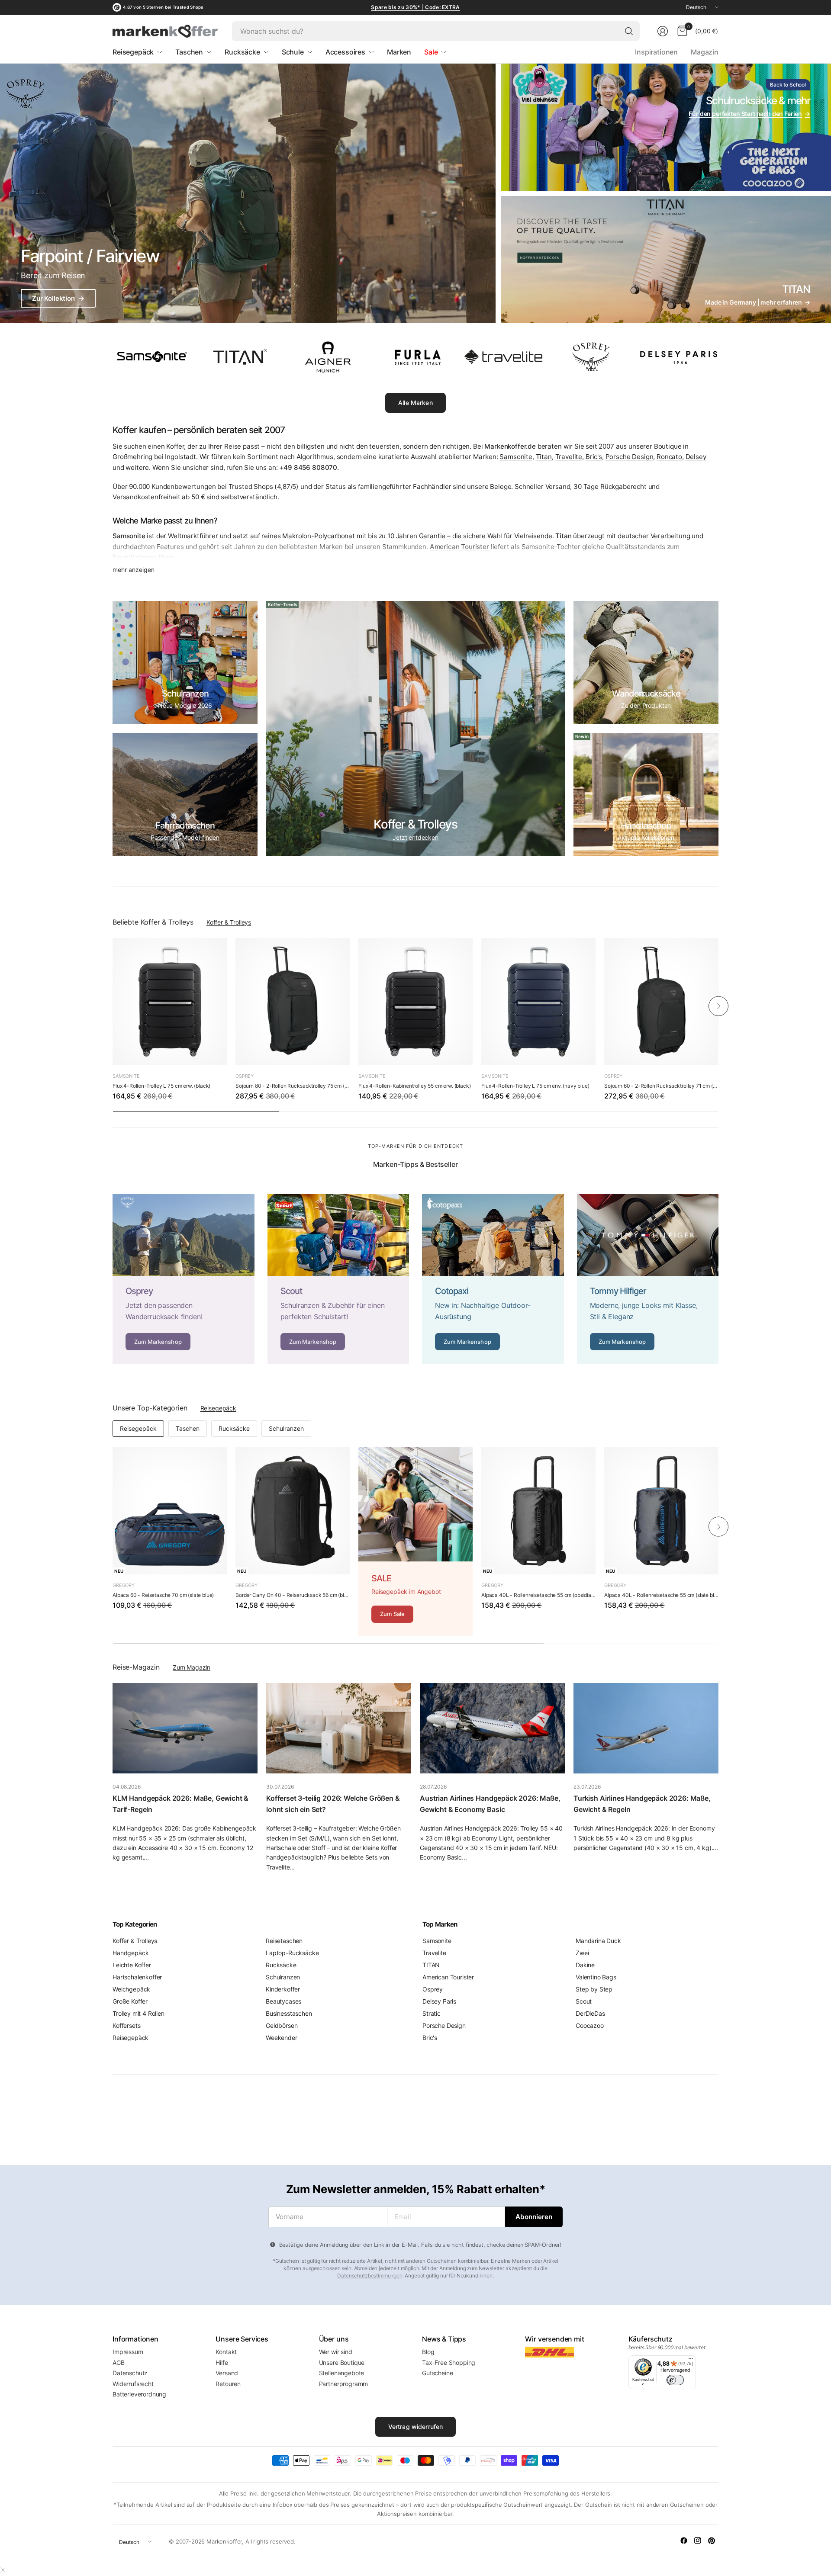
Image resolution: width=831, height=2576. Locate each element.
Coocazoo (590, 2025)
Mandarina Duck (598, 1941)
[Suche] (629, 31)
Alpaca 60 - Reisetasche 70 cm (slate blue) (163, 1595)
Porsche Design (630, 457)
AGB (119, 2362)
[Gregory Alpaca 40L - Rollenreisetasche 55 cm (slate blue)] (661, 1511)
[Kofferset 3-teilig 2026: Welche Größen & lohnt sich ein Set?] (339, 1728)
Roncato (669, 457)
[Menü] (691, 2361)
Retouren (228, 2384)
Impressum (128, 2352)
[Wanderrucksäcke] (646, 663)
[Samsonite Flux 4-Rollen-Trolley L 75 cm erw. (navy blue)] (538, 1002)
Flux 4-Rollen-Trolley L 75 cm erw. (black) (161, 1086)
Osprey (245, 1076)
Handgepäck (130, 1953)
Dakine (585, 1965)
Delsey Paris (439, 2001)
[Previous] (113, 1006)
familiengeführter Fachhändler (404, 487)
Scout (584, 2001)
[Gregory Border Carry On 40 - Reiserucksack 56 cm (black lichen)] (293, 1511)
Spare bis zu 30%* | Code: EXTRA (415, 7)
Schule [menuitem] (293, 52)
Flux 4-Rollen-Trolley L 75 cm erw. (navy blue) (535, 1086)
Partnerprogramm (344, 2384)
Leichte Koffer (132, 1965)
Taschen (188, 1428)
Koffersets (126, 2025)
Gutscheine (437, 2373)
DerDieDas (590, 2013)
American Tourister (448, 1977)
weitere (137, 467)
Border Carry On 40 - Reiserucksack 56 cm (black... (293, 1595)
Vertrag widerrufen (416, 2427)
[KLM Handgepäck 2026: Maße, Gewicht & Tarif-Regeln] (185, 1728)
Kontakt (226, 2352)
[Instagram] (698, 2541)
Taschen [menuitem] (189, 52)
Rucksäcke (234, 1428)
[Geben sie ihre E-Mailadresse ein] (534, 2217)
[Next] (718, 1006)
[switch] (675, 2380)
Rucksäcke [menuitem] (242, 52)
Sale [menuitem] (431, 52)
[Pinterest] (712, 2541)
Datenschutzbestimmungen (370, 2276)
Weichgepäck (131, 1989)
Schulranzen (286, 1428)
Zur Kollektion (58, 298)
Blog (428, 2352)
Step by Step (594, 1989)
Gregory (124, 1585)
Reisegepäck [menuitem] (133, 52)
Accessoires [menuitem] (345, 52)
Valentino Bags (596, 1977)
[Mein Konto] (663, 31)
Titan (544, 457)
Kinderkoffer (283, 1989)
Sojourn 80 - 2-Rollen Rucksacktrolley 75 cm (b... (293, 1086)
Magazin (705, 52)
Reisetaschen (284, 1941)
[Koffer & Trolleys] (415, 729)
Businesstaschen (289, 2013)
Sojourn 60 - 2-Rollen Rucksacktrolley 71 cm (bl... (661, 1086)
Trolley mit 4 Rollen (138, 2013)
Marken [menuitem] (399, 52)
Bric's (594, 457)
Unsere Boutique (342, 2362)
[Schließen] (3, 2570)
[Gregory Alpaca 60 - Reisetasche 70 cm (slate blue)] (170, 1511)
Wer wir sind (336, 2352)
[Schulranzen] (185, 663)
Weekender (282, 2038)
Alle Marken (415, 403)
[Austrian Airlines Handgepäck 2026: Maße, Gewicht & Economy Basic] (492, 1728)
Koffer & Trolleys (229, 922)
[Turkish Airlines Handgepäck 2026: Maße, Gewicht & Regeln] (646, 1728)
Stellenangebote (342, 2373)
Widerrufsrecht (133, 2384)
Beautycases (283, 2001)
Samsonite (516, 457)
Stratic (432, 2013)
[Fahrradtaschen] (185, 795)
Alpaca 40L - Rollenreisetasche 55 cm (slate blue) (661, 1595)
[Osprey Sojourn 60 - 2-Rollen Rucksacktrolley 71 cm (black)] (661, 1002)
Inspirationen (656, 52)
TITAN (431, 1965)
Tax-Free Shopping (449, 2362)
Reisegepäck (218, 1408)
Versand (227, 2373)
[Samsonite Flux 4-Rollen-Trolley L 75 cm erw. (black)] (170, 1002)
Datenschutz (130, 2373)
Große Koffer (130, 2001)
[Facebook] (684, 2541)
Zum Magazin (192, 1667)
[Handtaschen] (646, 795)
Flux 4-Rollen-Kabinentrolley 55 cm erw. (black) (414, 1086)
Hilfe (222, 2362)
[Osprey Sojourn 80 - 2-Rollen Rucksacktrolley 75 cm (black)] (293, 1002)
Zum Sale (392, 1614)
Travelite (569, 457)
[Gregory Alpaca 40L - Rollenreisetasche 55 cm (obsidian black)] (538, 1511)
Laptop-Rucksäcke (292, 1953)
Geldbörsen (282, 2025)
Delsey (696, 457)
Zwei (582, 1953)
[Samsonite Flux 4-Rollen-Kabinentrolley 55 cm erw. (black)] (415, 1002)
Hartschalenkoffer (137, 1977)
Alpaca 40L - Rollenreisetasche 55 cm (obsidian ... (538, 1595)
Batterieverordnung (139, 2394)
